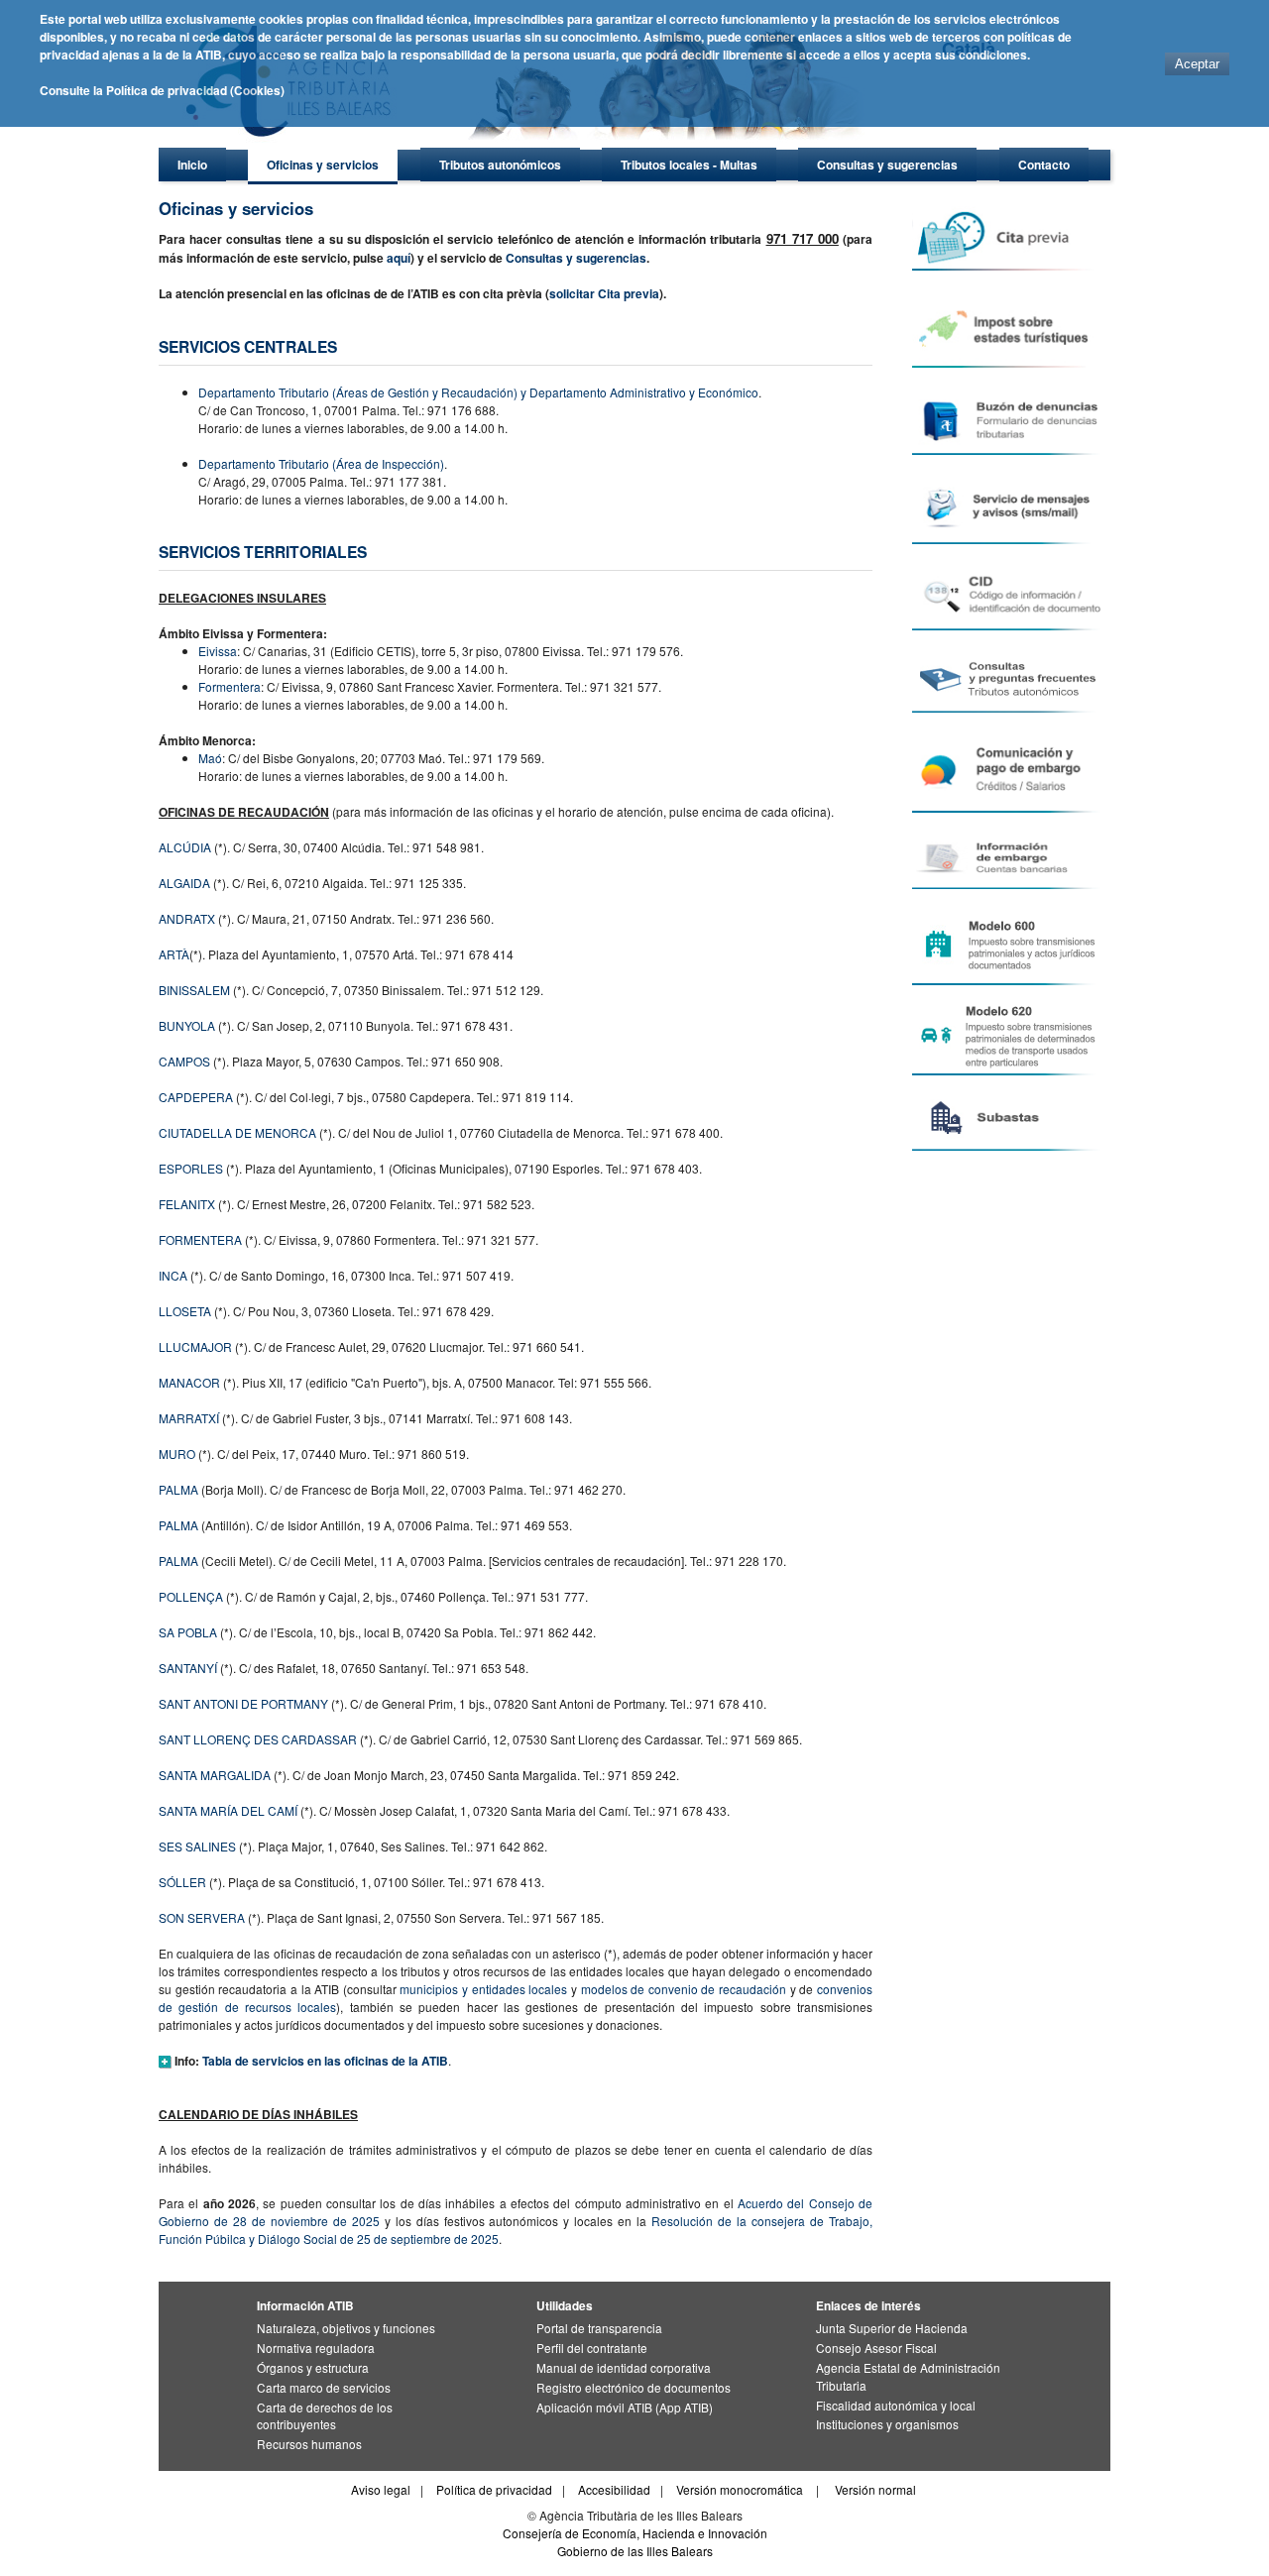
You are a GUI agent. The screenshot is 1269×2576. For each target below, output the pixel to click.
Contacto (1044, 165)
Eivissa (218, 651)
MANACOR (189, 1382)
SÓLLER (182, 1882)
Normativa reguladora (316, 2348)
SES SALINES (197, 1846)
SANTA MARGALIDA (215, 1775)
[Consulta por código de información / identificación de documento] (1010, 595)
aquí (399, 258)
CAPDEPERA (196, 1097)
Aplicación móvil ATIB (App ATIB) (625, 2407)
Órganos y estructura (313, 2367)
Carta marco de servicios (324, 2387)
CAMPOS (184, 1061)
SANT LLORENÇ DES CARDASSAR (258, 1739)
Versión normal (875, 2489)
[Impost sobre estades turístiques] (1010, 327)
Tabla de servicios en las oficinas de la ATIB (325, 2061)
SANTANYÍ (188, 1668)
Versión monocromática (740, 2489)
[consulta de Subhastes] (1010, 1118)
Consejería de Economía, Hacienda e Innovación (635, 2533)
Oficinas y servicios (323, 165)
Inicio (192, 165)
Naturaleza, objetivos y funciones (346, 2328)
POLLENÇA (191, 1596)
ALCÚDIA (185, 847)
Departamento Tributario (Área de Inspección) (321, 463)
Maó (210, 758)
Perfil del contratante (592, 2348)
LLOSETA (185, 1311)
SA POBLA (188, 1632)
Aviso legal (381, 2489)
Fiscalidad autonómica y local (896, 2405)
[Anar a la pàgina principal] (531, 144)
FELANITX (187, 1204)
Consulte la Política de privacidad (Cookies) (162, 90)
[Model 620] (1010, 1035)
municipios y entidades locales (483, 1989)
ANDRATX (187, 918)
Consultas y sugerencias (887, 165)
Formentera (230, 686)
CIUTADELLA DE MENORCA (237, 1132)
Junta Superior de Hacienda (892, 2328)
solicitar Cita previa (604, 293)
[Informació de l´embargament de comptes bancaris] (1010, 859)
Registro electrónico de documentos (634, 2387)
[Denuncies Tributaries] (1010, 419)
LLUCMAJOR (195, 1346)
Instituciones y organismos (887, 2424)
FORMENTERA (200, 1239)
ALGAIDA (184, 883)
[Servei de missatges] (1010, 507)
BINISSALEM (194, 990)
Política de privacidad (494, 2489)
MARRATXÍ (189, 1418)
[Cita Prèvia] (1010, 238)
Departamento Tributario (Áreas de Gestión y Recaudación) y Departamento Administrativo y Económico (478, 392)
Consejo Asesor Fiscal (876, 2348)
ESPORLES (191, 1168)
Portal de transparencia (599, 2328)
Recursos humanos (309, 2444)
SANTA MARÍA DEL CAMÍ (228, 1810)
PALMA (178, 1489)
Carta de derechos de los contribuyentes (325, 2416)
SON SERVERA (202, 1917)
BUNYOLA (187, 1025)
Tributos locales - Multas (689, 165)
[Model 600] (1010, 945)
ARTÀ (174, 954)
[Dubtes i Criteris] (1010, 679)
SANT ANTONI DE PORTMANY (243, 1703)
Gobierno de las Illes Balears (635, 2551)
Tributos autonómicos (500, 165)
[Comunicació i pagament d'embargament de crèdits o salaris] (1010, 771)
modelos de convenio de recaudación (684, 1989)
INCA (173, 1275)
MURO (177, 1454)
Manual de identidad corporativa (624, 2367)
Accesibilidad (614, 2489)
